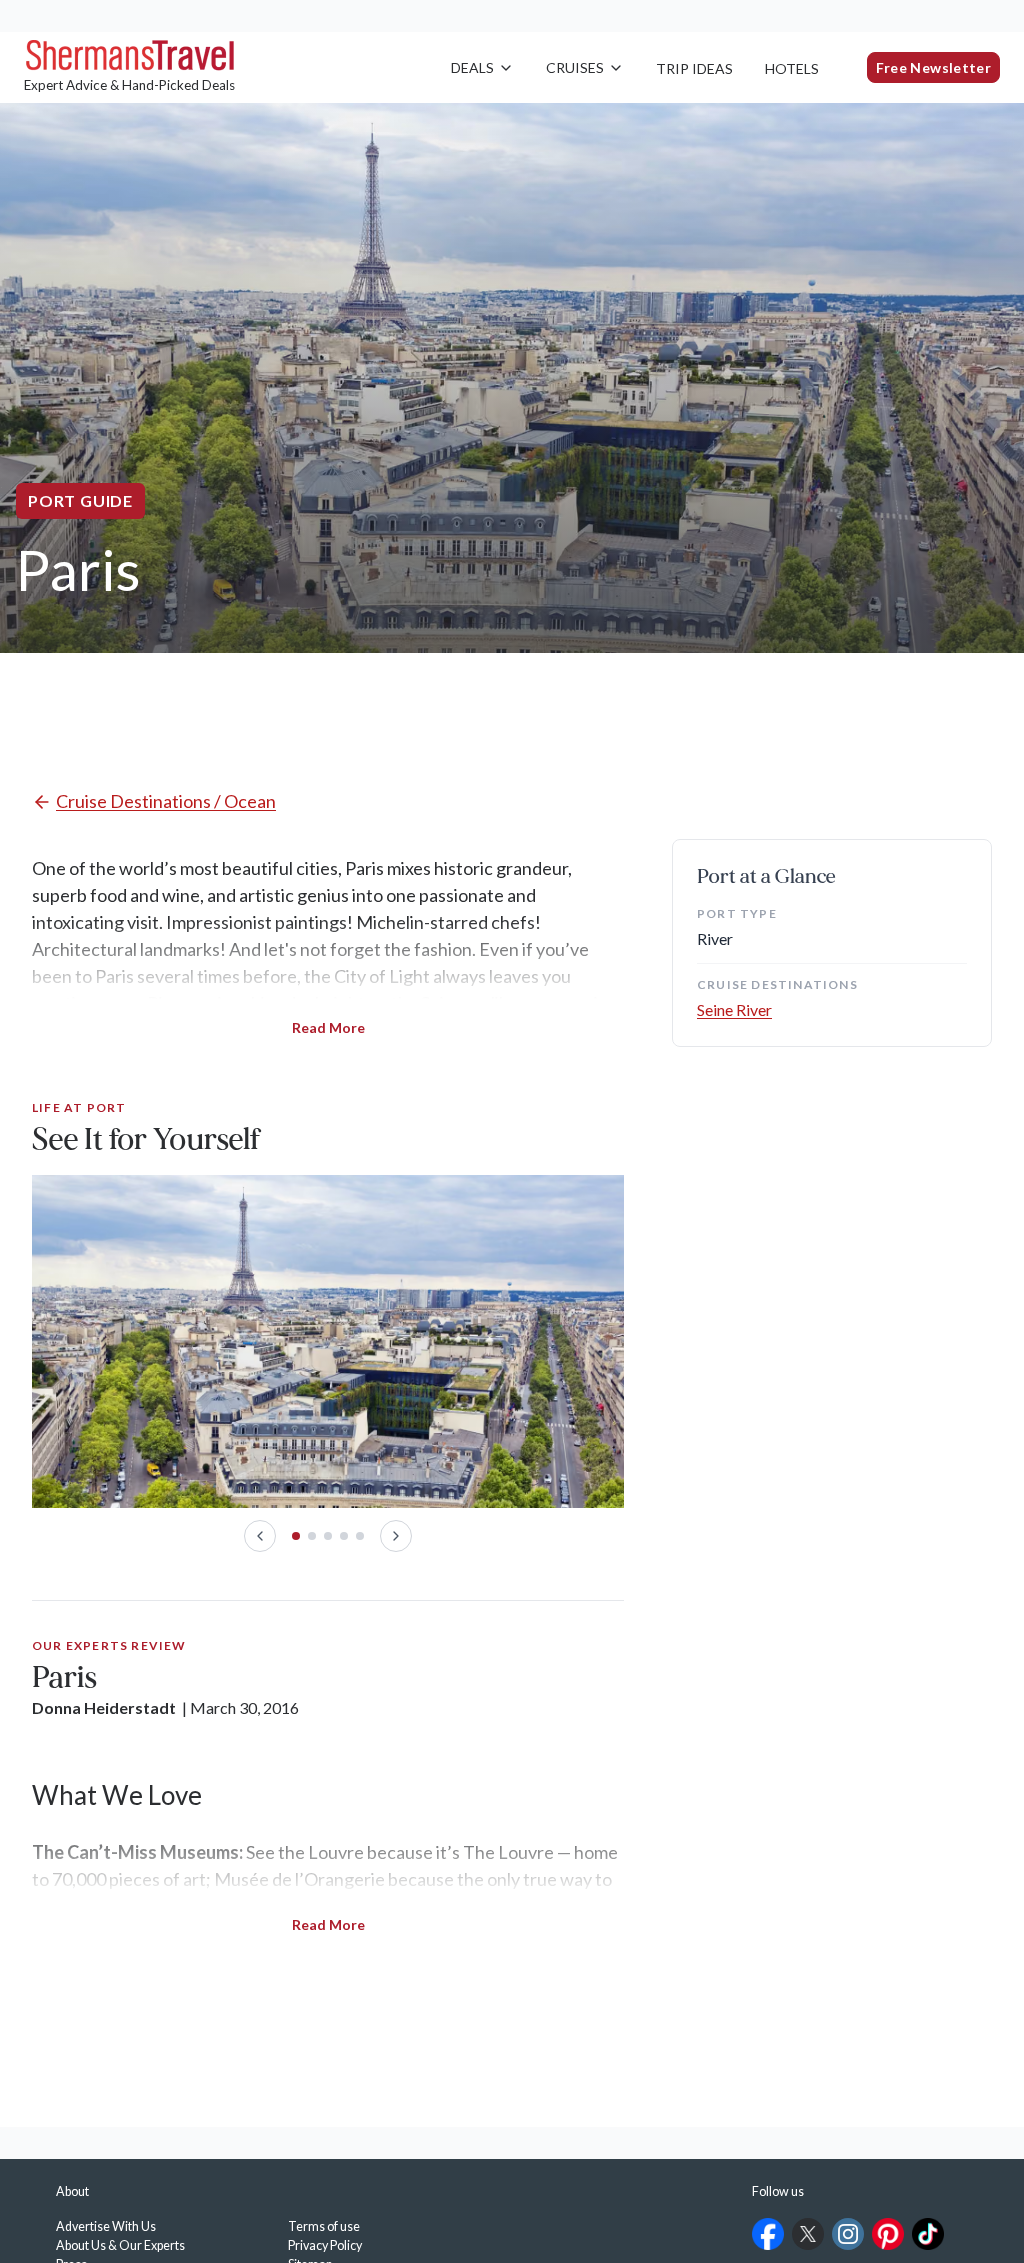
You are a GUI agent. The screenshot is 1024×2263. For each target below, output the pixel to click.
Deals (472, 67)
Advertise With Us (106, 2226)
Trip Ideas (694, 68)
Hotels (792, 68)
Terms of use (324, 2226)
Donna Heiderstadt (104, 1707)
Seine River (734, 1009)
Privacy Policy (325, 2245)
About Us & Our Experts (120, 2245)
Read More (328, 1027)
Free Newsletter (933, 67)
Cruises (575, 67)
